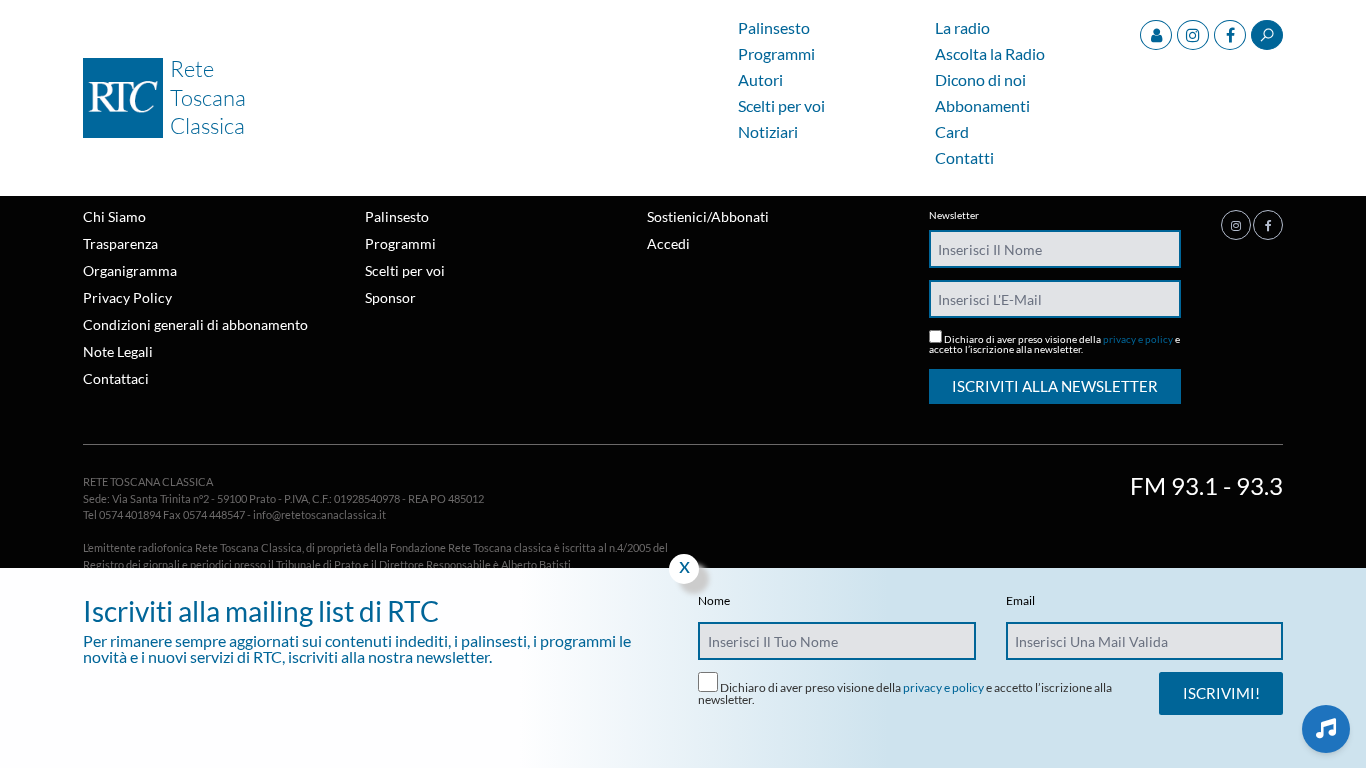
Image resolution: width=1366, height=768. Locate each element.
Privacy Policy (127, 297)
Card (952, 132)
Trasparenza (120, 243)
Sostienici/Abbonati (708, 216)
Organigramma (130, 270)
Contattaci (116, 378)
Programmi (776, 54)
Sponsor (390, 297)
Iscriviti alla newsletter (1055, 386)
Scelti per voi (781, 106)
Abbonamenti (982, 106)
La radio (962, 28)
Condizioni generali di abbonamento (195, 324)
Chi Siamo (114, 216)
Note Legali (118, 351)
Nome (714, 601)
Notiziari (768, 132)
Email (1020, 601)
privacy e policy (1138, 339)
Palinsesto (774, 28)
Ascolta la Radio (990, 54)
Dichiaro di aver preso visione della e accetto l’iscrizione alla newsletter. (1054, 343)
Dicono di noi (980, 80)
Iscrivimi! (1221, 693)
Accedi (668, 243)
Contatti (964, 158)
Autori (760, 80)
